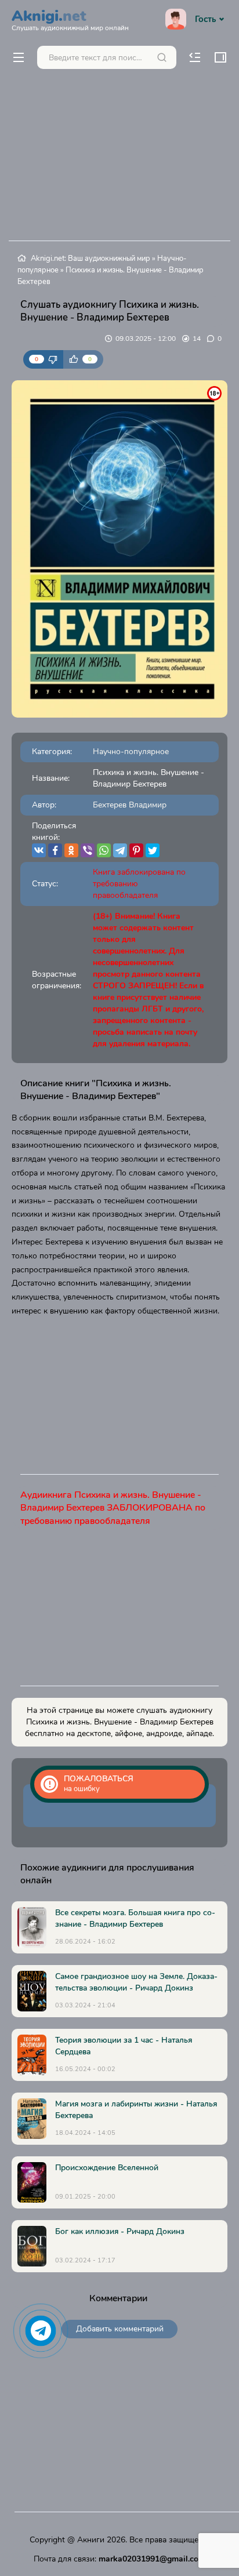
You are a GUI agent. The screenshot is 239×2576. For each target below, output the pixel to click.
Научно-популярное (131, 752)
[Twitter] (153, 850)
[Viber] (88, 850)
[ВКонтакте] (39, 850)
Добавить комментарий (120, 2329)
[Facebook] (55, 850)
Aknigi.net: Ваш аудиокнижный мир (90, 259)
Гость (205, 19)
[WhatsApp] (104, 850)
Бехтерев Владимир (130, 805)
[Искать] (162, 57)
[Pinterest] (136, 850)
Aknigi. (70, 19)
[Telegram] (120, 850)
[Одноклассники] (71, 850)
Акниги (91, 2540)
